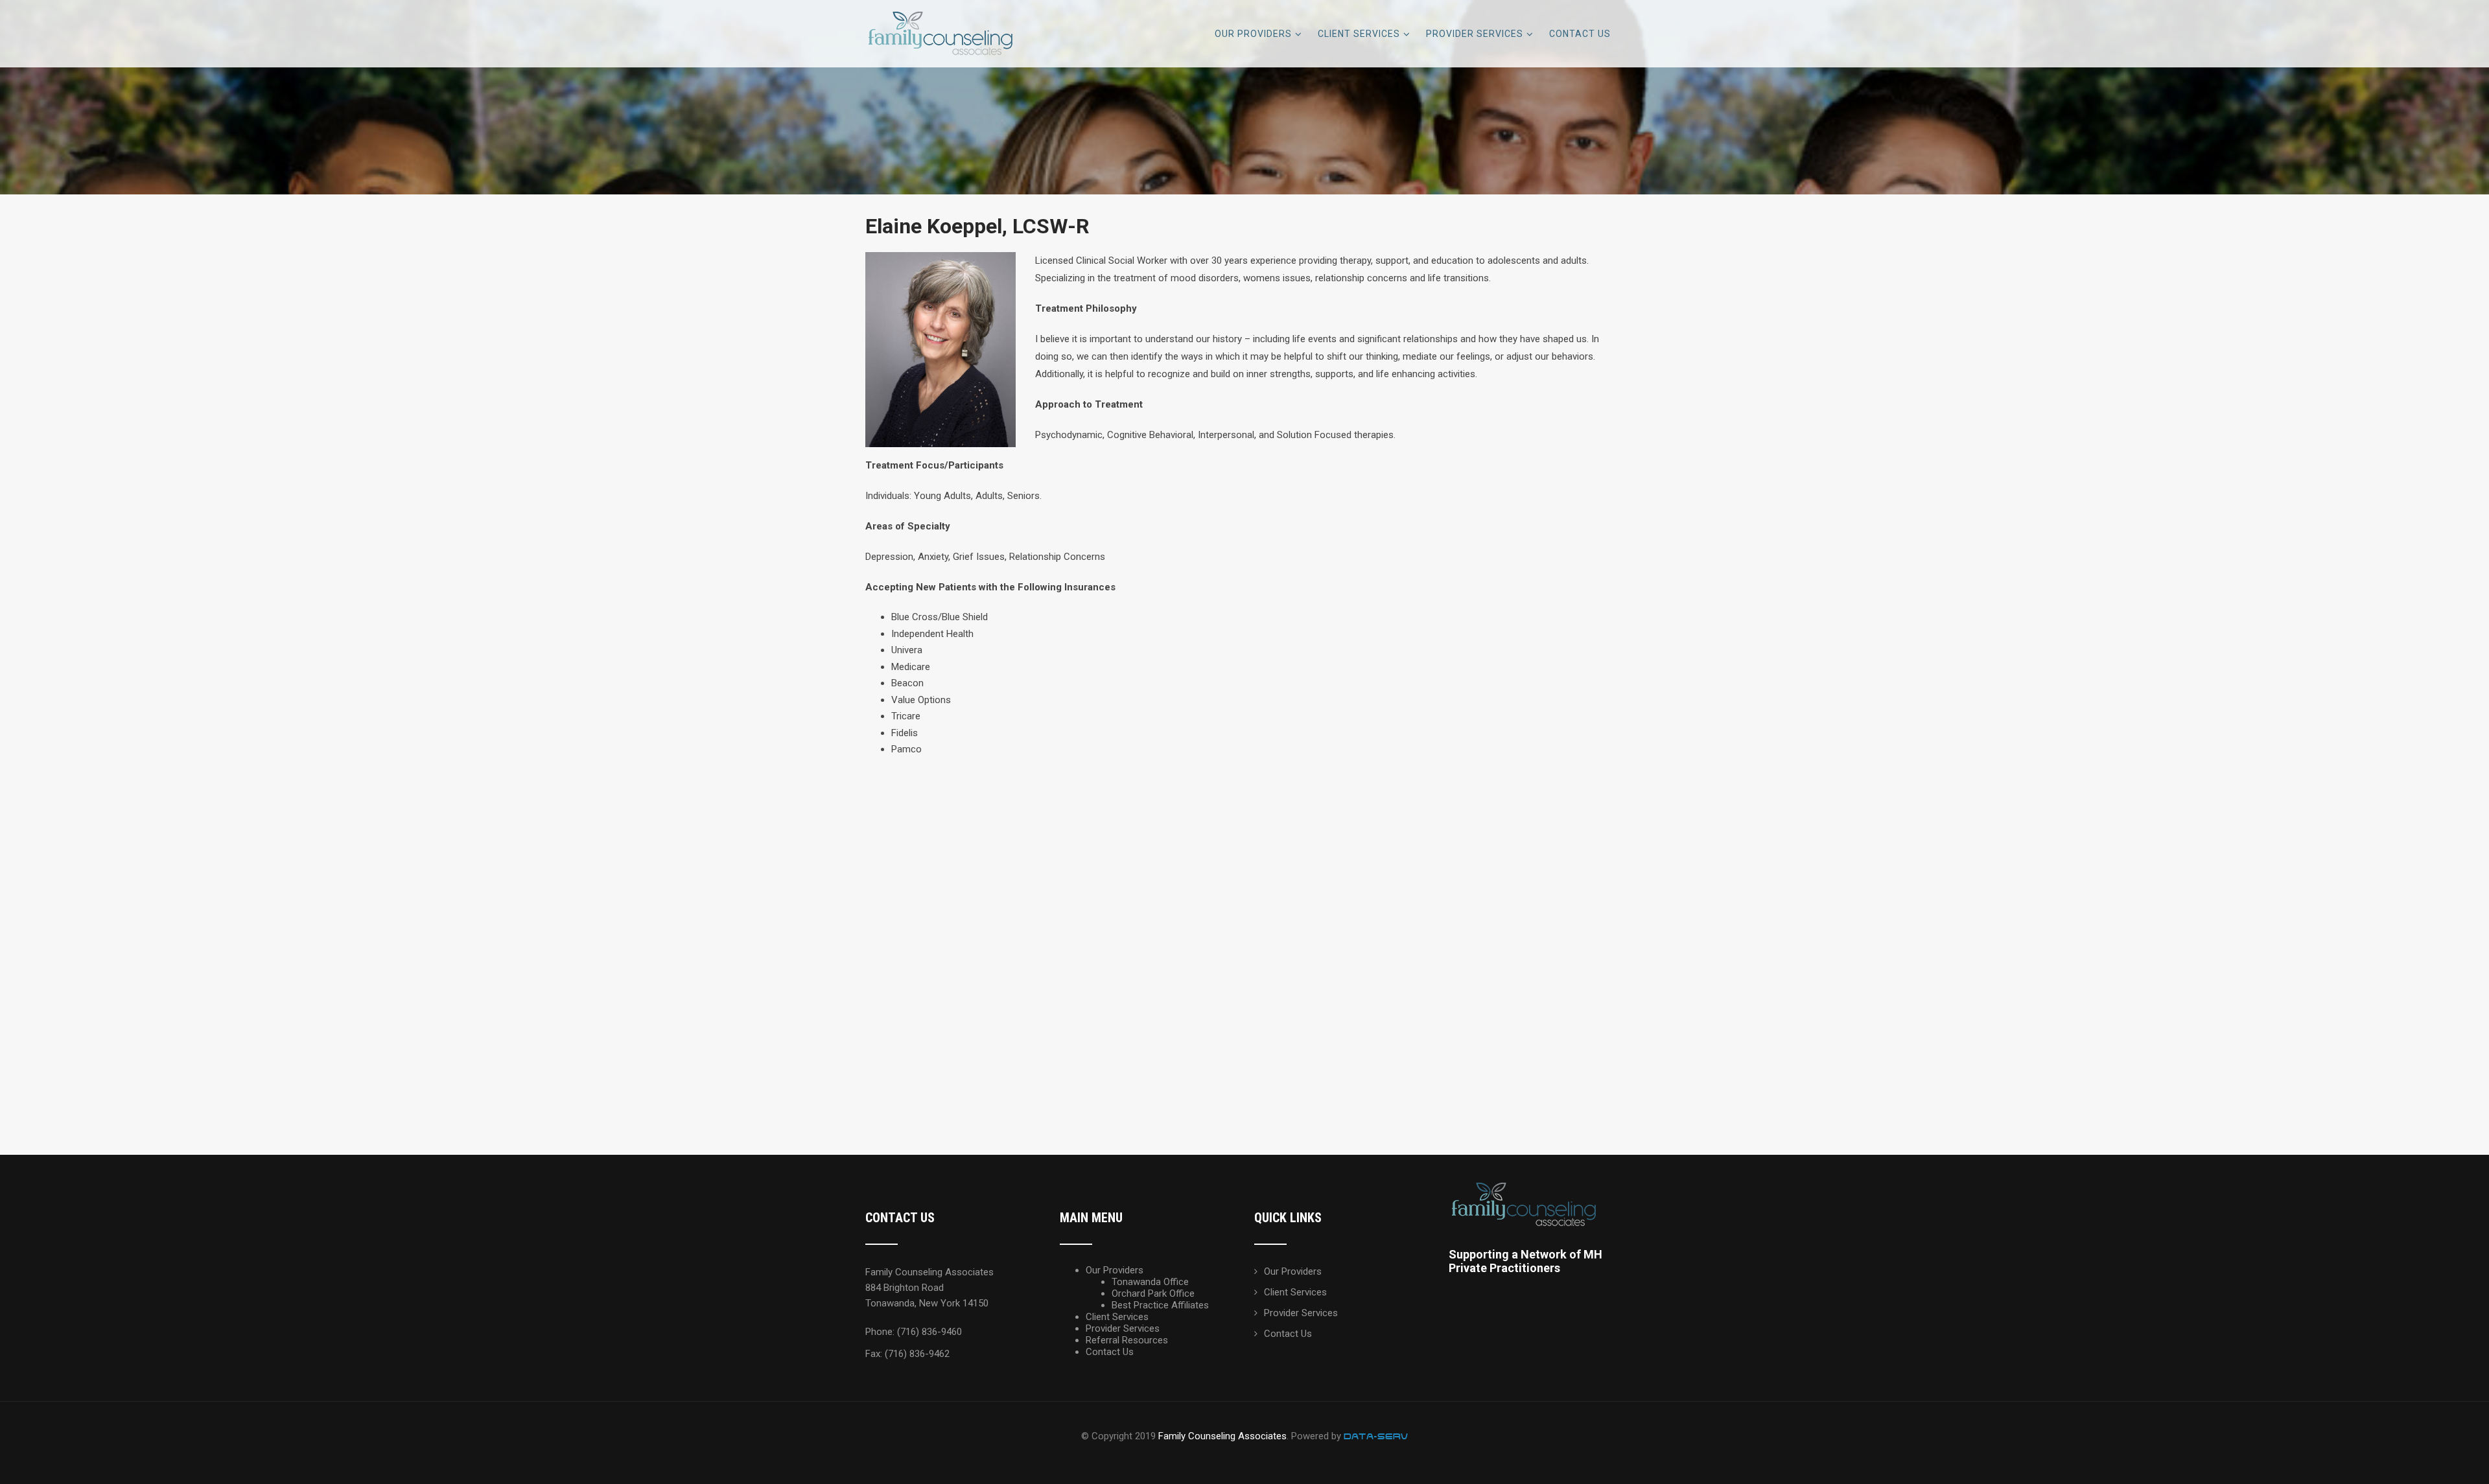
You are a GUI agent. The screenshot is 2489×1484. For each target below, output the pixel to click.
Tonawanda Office (1150, 1282)
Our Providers (1253, 34)
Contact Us (1580, 34)
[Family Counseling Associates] (942, 6)
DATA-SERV (1376, 1436)
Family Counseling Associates (1222, 1436)
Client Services (1359, 34)
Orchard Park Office (1153, 1293)
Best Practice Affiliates (1160, 1305)
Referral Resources (1127, 1340)
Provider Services (1475, 34)
